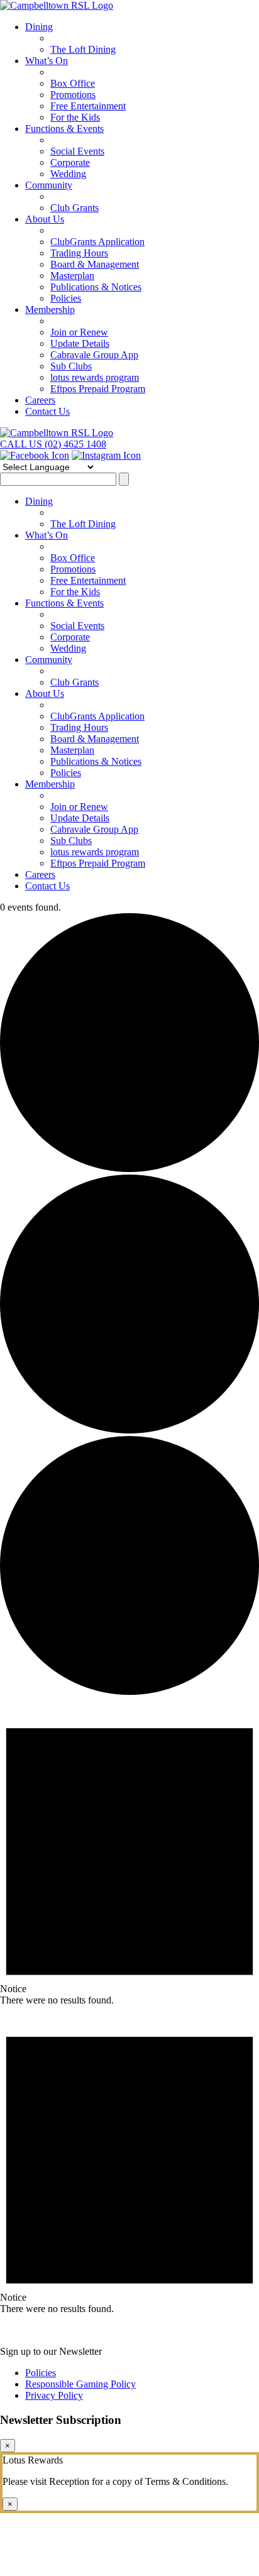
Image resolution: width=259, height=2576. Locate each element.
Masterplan (72, 276)
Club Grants (74, 208)
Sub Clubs (71, 366)
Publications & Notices (96, 287)
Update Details (80, 343)
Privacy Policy (54, 2395)
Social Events (77, 151)
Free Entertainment (88, 106)
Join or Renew (79, 332)
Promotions (73, 95)
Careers (40, 400)
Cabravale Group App (94, 355)
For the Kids (75, 117)
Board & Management (95, 264)
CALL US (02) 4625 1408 (53, 444)
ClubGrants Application (97, 242)
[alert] (129, 1852)
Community (49, 185)
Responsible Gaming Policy (80, 2384)
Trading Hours (79, 253)
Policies (66, 298)
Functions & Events (64, 129)
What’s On (47, 61)
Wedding (68, 174)
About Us (45, 219)
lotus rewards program (95, 377)
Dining (39, 27)
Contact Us (47, 411)
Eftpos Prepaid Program (98, 389)
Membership (50, 310)
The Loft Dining (83, 49)
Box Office (73, 83)
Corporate (70, 162)
